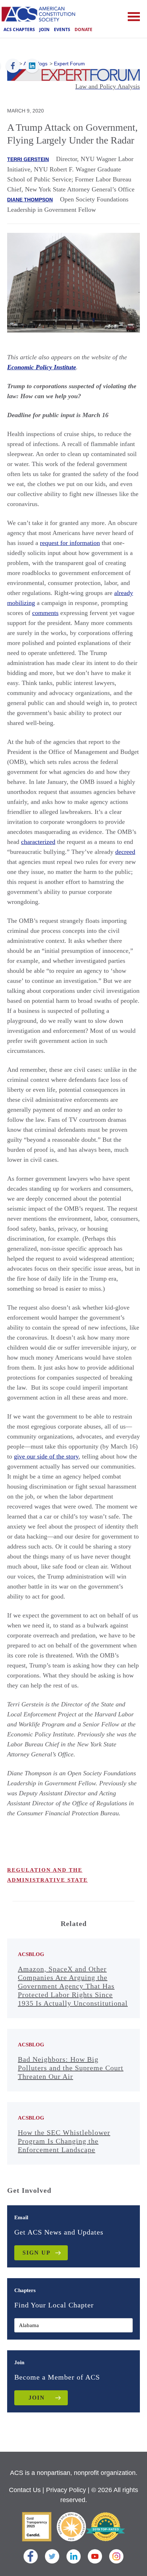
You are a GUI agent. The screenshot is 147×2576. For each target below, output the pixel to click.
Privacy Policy (66, 2490)
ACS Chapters (19, 29)
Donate (83, 29)
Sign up (37, 2253)
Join (44, 29)
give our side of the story (46, 1456)
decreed (125, 852)
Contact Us (25, 2490)
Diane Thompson (30, 200)
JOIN (37, 2398)
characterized (38, 842)
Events (62, 29)
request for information (70, 543)
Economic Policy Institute (42, 367)
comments (45, 613)
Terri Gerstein (28, 159)
